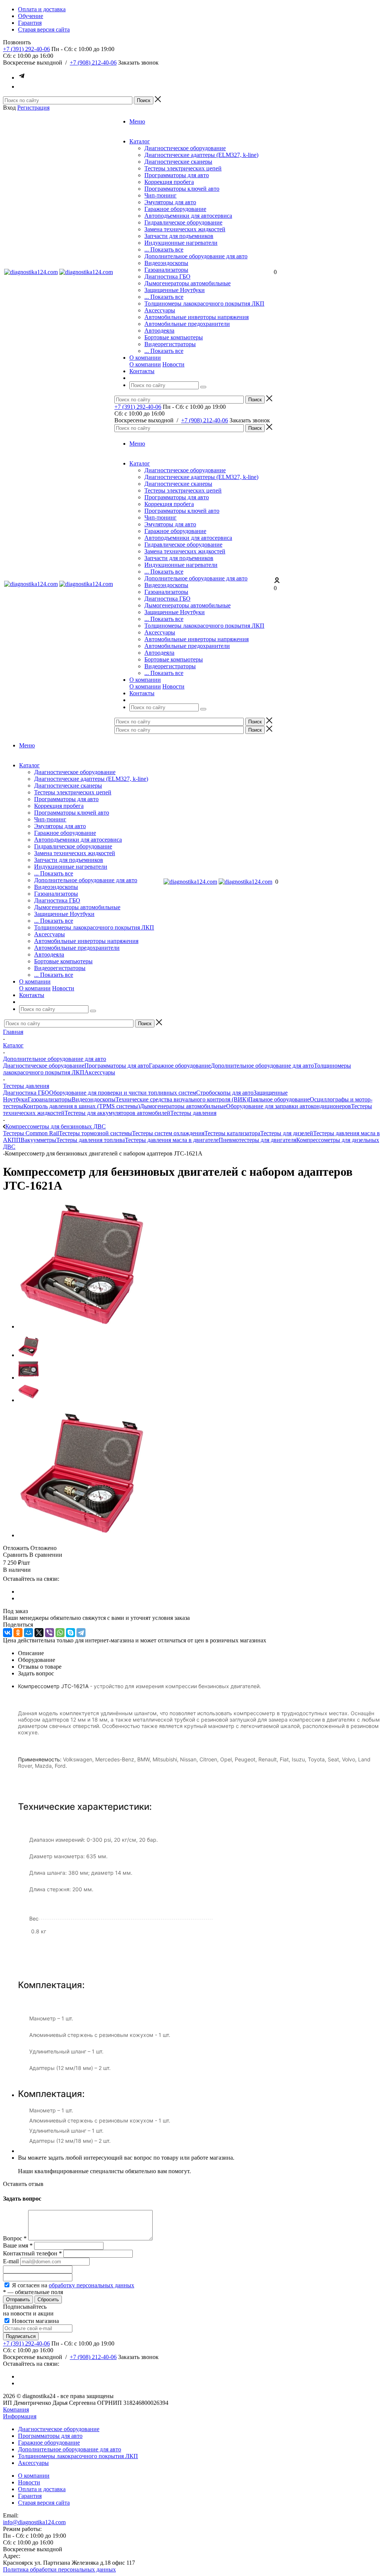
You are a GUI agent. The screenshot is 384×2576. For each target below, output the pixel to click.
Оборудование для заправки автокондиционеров (289, 1106)
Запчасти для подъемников (179, 236)
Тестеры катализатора (232, 1133)
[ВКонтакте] (7, 1633)
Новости (173, 364)
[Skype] (70, 1633)
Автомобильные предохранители (187, 324)
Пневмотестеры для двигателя (257, 1140)
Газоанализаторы (166, 270)
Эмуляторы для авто (170, 202)
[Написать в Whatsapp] (22, 87)
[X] (39, 1633)
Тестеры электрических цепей (183, 168)
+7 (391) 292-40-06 (26, 49)
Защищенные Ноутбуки (175, 290)
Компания (16, 2410)
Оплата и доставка (42, 2489)
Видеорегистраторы (170, 344)
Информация (20, 2416)
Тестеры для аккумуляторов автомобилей (117, 1113)
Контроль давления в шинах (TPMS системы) (82, 1106)
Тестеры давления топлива (91, 1140)
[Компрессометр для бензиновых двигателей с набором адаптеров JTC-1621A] (82, 1326)
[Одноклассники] (18, 1633)
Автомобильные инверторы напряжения (196, 317)
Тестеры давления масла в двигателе (172, 1140)
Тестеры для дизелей (287, 1133)
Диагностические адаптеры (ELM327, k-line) (201, 155)
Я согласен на (73, 2285)
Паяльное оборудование (279, 1099)
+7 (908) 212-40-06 (93, 63)
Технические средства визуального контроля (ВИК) (182, 1099)
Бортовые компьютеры (174, 337)
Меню (137, 121)
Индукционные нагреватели (181, 243)
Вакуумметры (38, 1140)
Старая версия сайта (44, 2503)
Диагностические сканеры (178, 162)
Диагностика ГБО (167, 276)
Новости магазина (35, 2321)
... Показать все (164, 249)
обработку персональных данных (91, 2285)
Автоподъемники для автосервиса (188, 216)
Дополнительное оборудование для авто (196, 256)
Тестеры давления (193, 1113)
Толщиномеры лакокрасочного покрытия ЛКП (204, 304)
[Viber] (49, 1633)
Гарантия (30, 2496)
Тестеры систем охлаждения (168, 1133)
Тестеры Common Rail (31, 1133)
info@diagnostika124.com (34, 2522)
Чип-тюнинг (160, 195)
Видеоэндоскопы (166, 263)
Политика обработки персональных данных (59, 2569)
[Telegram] (81, 1633)
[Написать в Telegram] (22, 78)
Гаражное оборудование (175, 209)
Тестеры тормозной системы (95, 1133)
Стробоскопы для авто (225, 1093)
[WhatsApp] (60, 1633)
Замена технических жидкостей (185, 229)
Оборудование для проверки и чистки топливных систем (123, 1093)
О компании (145, 364)
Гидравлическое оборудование (183, 222)
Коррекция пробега (169, 182)
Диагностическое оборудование (185, 148)
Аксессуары (160, 310)
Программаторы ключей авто (182, 189)
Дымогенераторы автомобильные (187, 283)
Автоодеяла (159, 331)
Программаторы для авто (177, 175)
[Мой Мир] (28, 1633)
